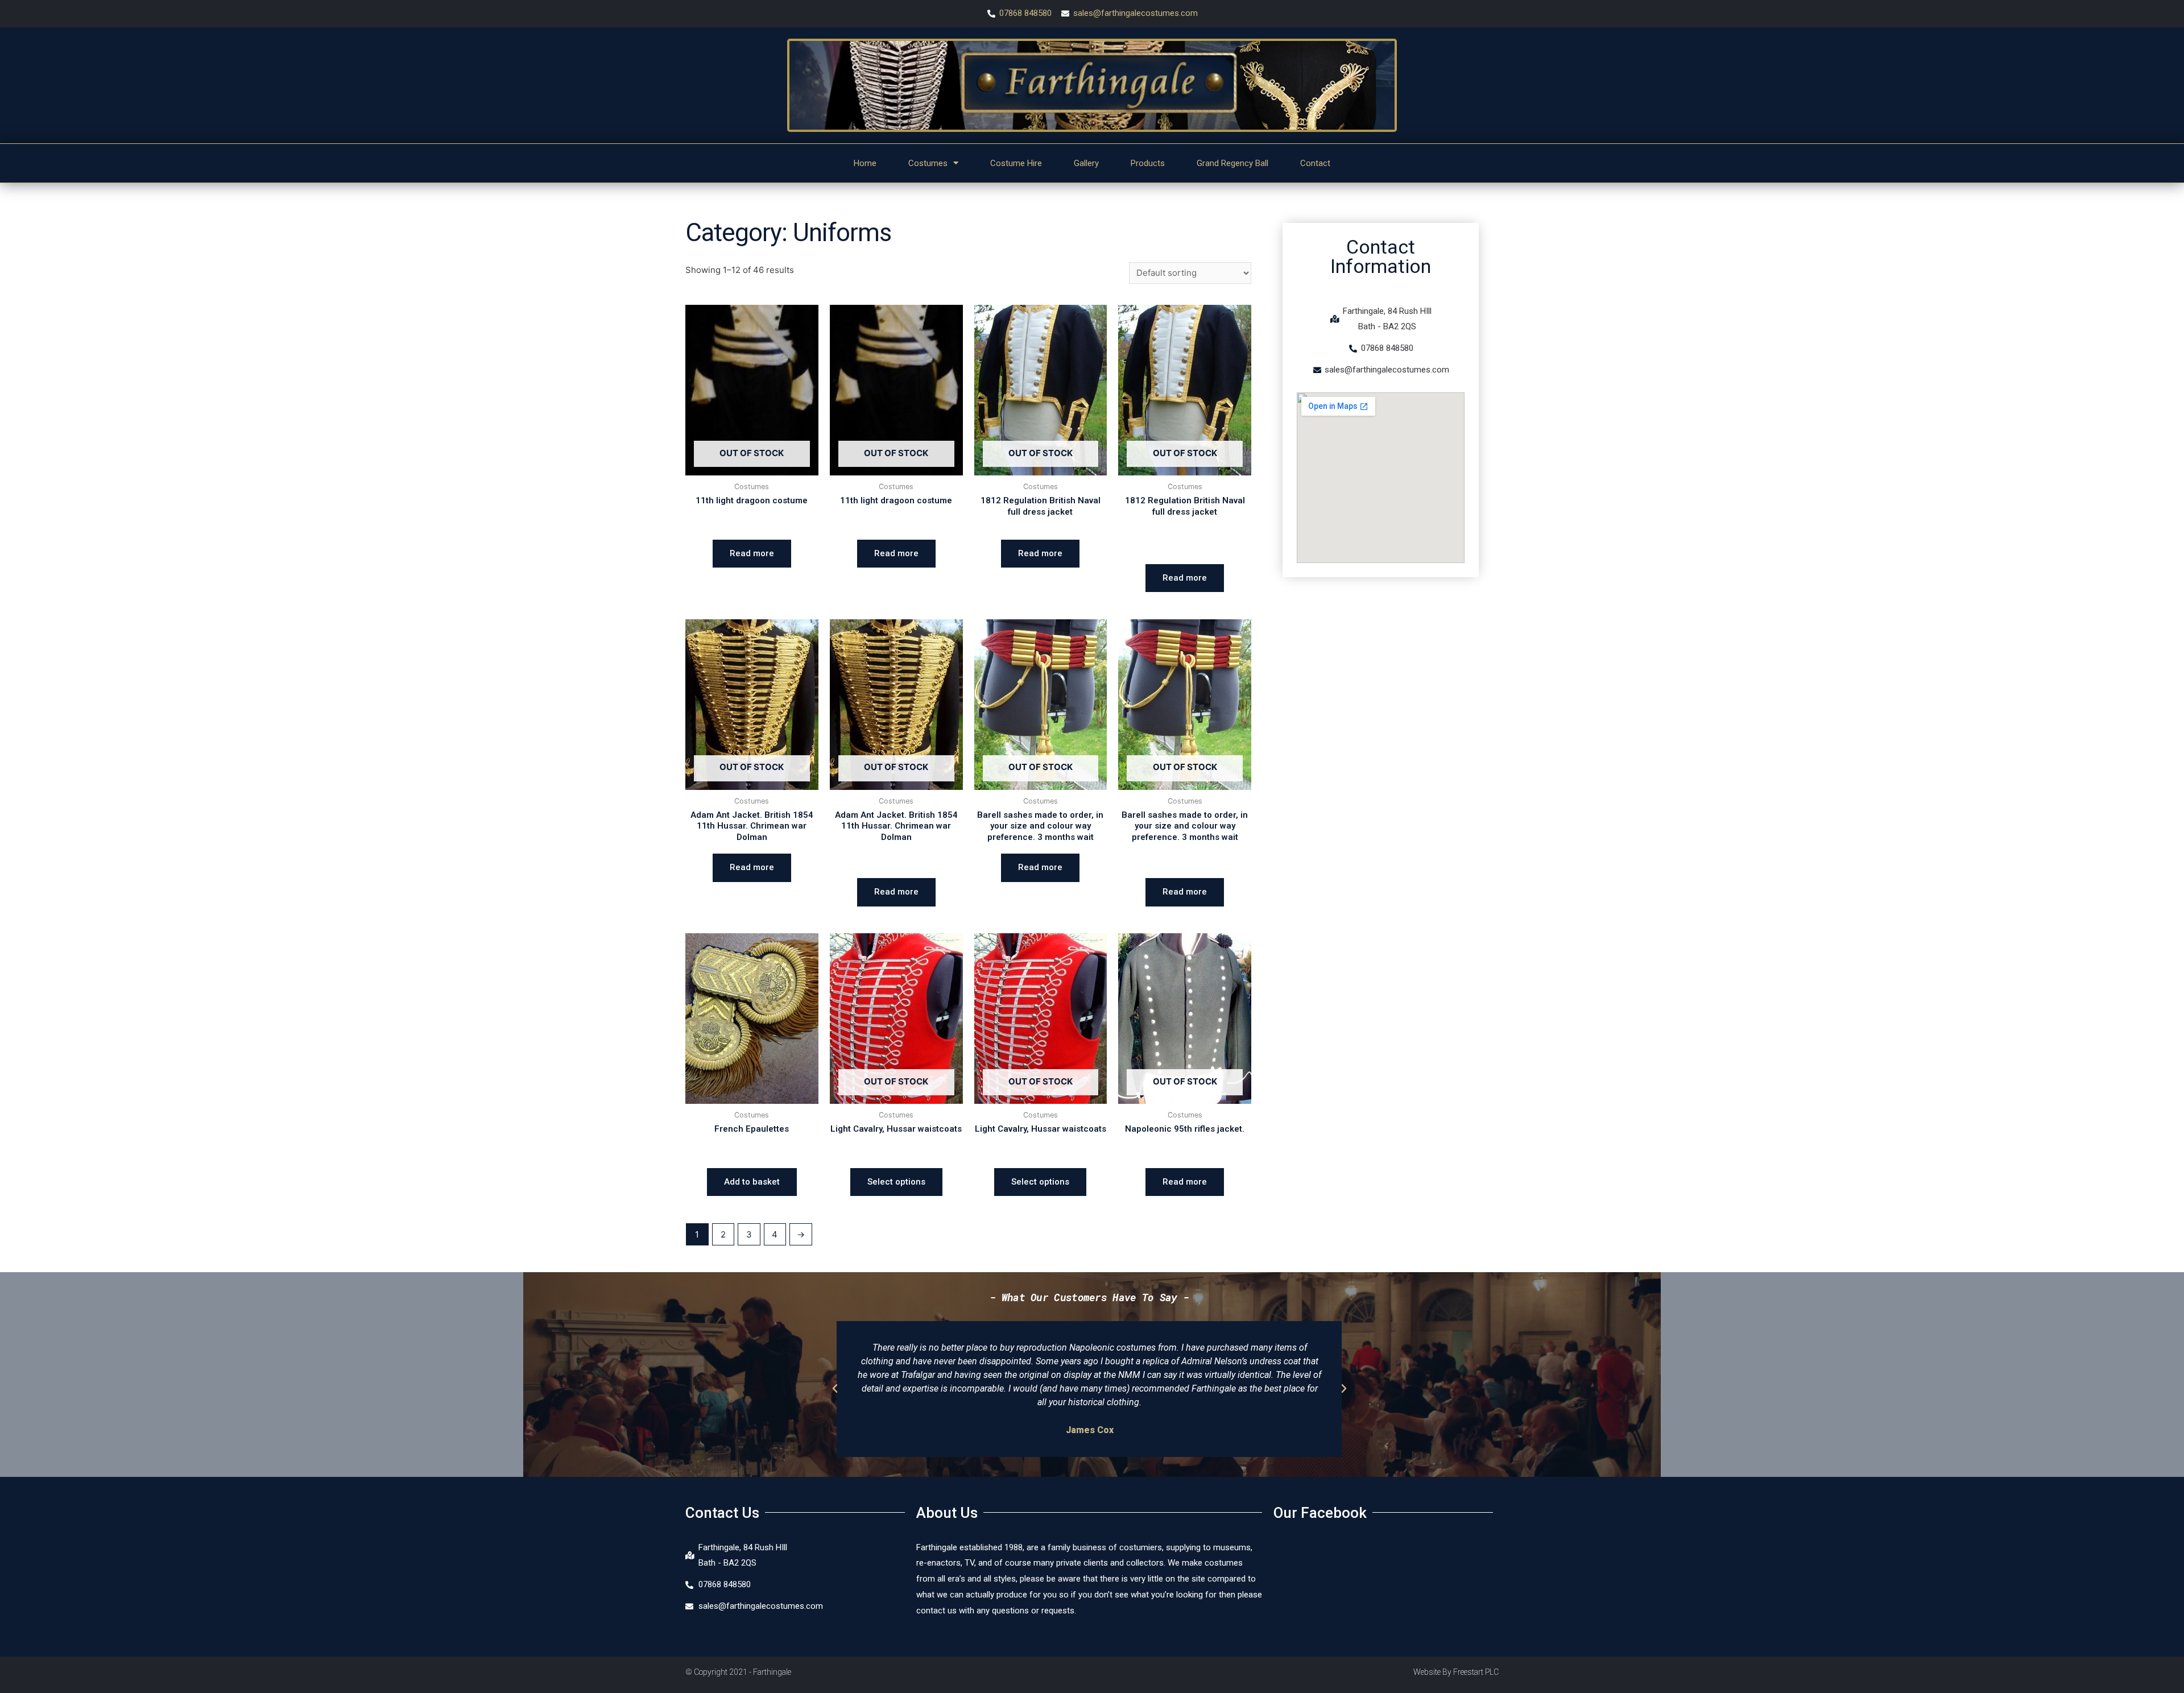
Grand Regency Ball (1232, 163)
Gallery (1086, 163)
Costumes (928, 163)
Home (865, 163)
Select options (896, 1182)
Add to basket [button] (752, 1182)
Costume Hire (1016, 163)
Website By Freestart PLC (1456, 1672)
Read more (752, 553)
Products (1148, 163)
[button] (835, 1389)
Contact (1315, 163)
